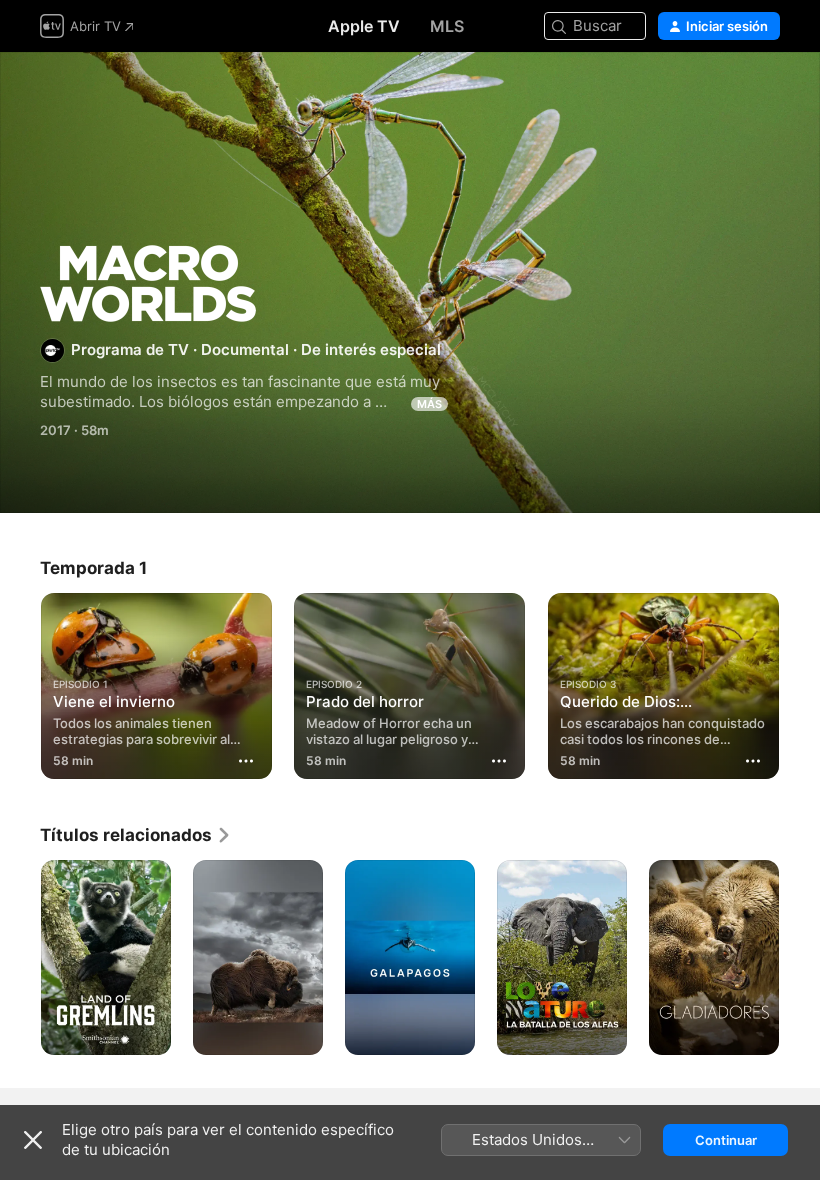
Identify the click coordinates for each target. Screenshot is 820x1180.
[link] (136, 835)
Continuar (726, 1140)
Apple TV (364, 26)
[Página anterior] (20, 958)
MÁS (429, 404)
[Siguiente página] (800, 958)
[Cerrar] (33, 1140)
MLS (447, 26)
